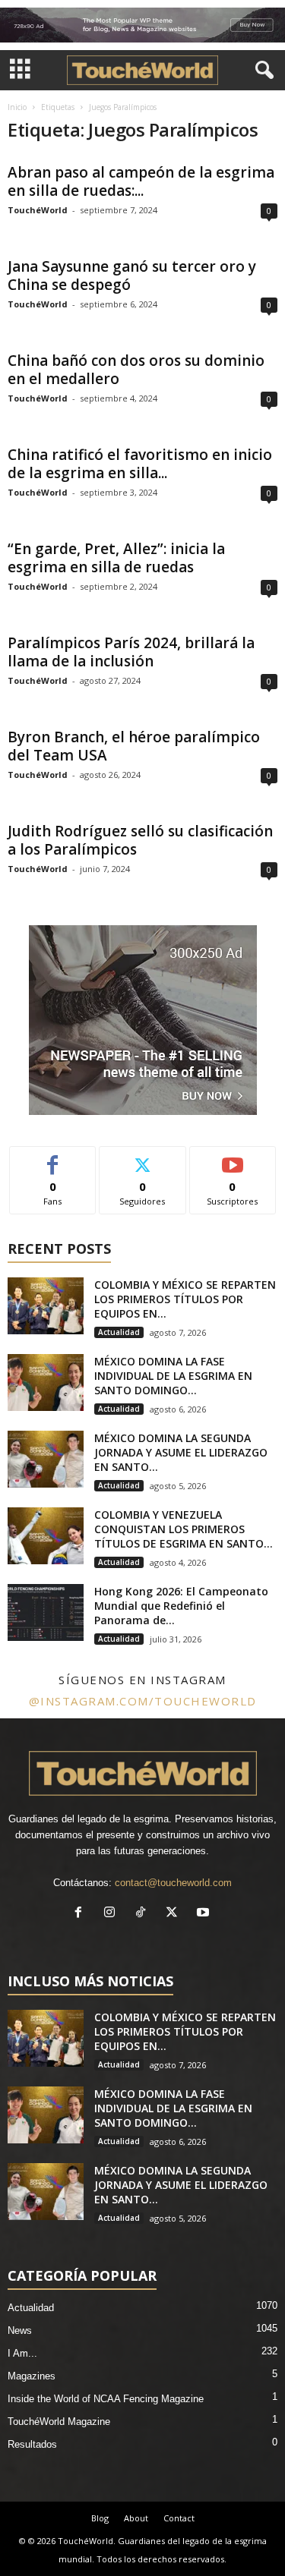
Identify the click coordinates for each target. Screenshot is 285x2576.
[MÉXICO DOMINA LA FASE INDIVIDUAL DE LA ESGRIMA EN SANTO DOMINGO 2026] (46, 1382)
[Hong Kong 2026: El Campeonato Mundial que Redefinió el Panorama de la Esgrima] (46, 1612)
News (20, 2330)
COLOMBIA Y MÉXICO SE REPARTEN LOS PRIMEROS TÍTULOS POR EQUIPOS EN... (185, 1299)
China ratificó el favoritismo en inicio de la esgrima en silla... (140, 464)
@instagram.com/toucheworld (143, 1701)
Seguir (142, 1158)
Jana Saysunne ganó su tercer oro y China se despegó (132, 276)
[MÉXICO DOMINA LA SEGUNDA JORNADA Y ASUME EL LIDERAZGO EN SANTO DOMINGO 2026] (46, 1459)
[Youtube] (205, 1914)
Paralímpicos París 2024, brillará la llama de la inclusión (131, 652)
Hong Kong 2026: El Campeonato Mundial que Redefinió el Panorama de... (181, 1606)
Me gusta (53, 1158)
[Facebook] (82, 1914)
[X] (175, 1914)
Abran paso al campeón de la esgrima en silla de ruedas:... (141, 181)
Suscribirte (233, 1158)
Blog (100, 2518)
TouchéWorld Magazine (59, 2422)
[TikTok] (144, 1914)
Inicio (17, 107)
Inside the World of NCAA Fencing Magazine (106, 2399)
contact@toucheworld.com (173, 1883)
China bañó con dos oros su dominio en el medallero (136, 370)
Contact (179, 2518)
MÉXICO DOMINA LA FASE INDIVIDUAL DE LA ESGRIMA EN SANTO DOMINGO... (173, 1376)
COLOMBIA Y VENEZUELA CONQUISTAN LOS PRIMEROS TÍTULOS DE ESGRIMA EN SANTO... (184, 1529)
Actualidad (119, 1332)
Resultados (32, 2444)
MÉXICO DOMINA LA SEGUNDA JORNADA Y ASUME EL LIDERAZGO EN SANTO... (181, 1452)
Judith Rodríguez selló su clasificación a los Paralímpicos (140, 840)
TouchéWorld (38, 210)
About (136, 2518)
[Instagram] (113, 1914)
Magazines (32, 2376)
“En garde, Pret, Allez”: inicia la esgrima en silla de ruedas (116, 558)
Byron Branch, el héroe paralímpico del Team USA (134, 746)
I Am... (22, 2353)
